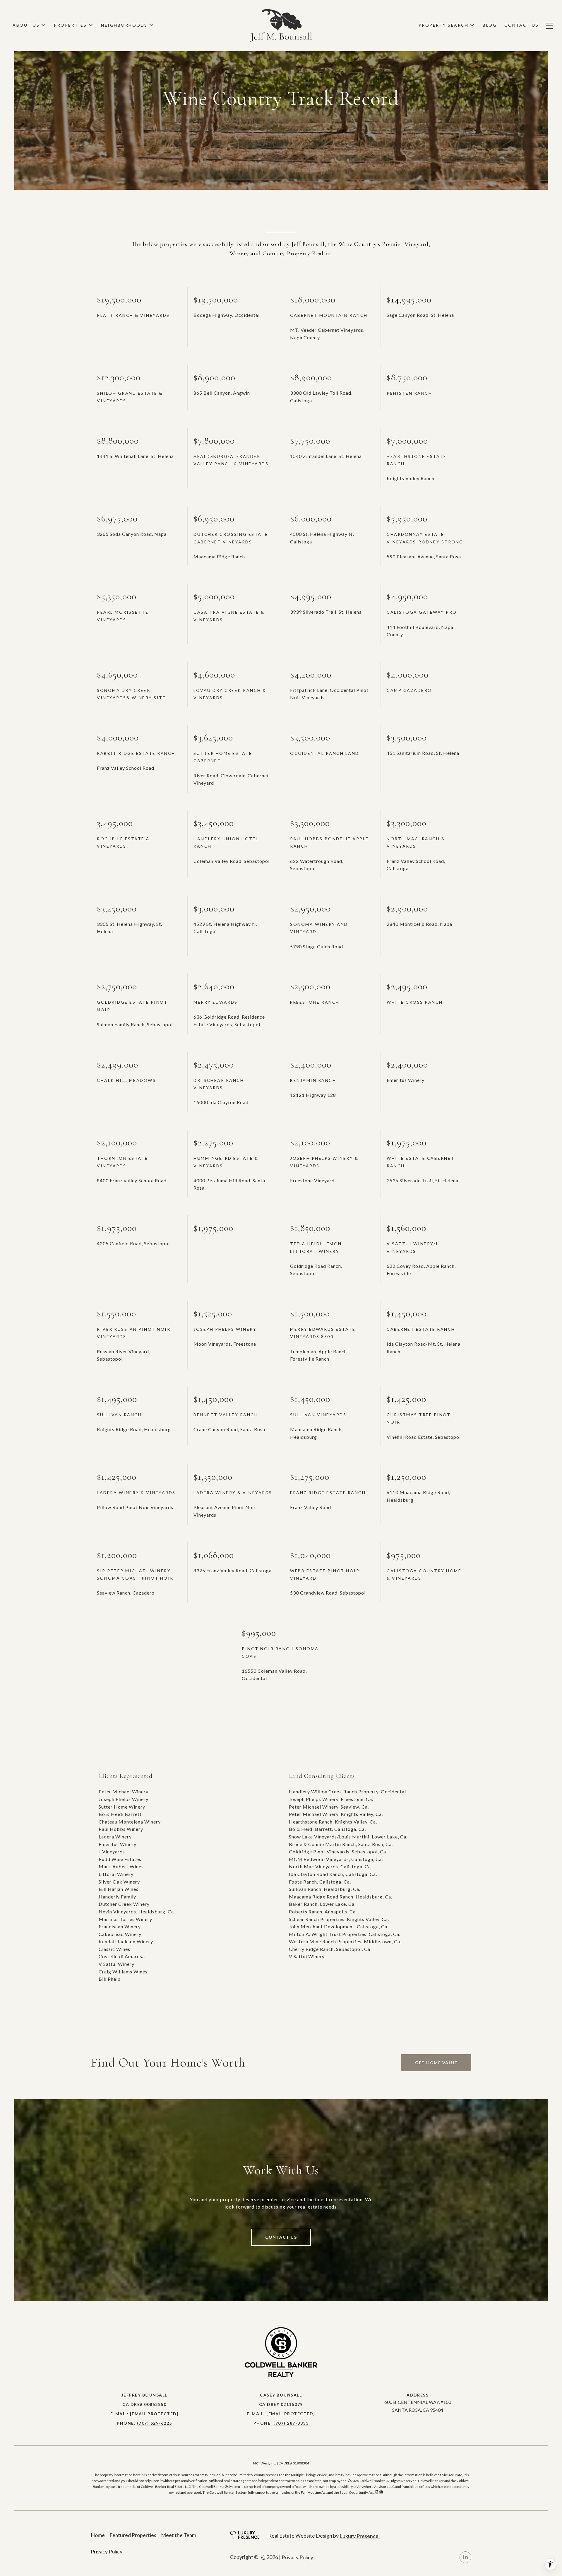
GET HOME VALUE (436, 2063)
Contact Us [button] (281, 2237)
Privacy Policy (107, 2551)
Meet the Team (179, 2535)
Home (98, 2535)
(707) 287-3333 (291, 2423)
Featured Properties (133, 2535)
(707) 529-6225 (155, 2423)
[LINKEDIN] (465, 2557)
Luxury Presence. (360, 2536)
